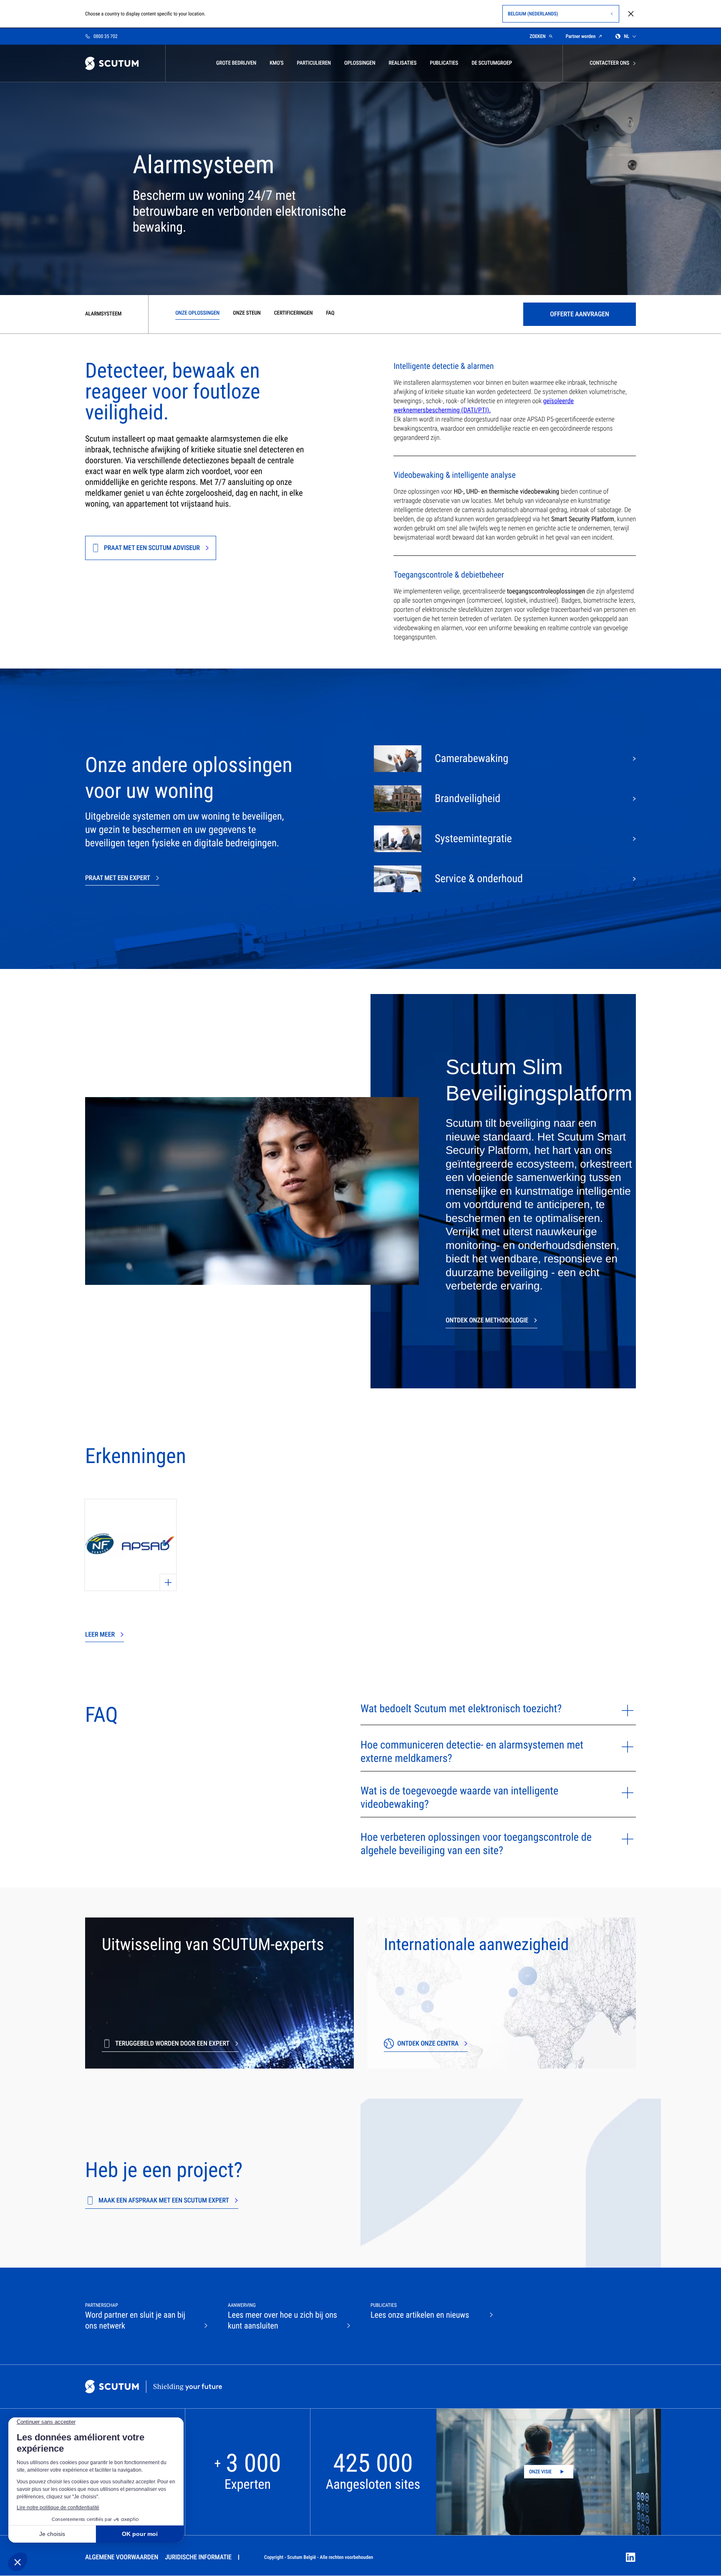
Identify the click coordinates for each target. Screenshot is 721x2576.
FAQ (330, 313)
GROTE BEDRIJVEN (236, 63)
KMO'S (276, 63)
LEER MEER (100, 1634)
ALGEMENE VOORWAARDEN (122, 2557)
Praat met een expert (118, 878)
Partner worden (581, 36)
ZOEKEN (538, 36)
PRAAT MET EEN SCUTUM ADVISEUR (152, 548)
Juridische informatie (198, 2557)
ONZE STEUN (247, 313)
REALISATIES (403, 63)
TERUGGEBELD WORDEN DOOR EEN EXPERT (172, 2043)
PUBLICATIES (444, 63)
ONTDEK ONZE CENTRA (428, 2043)
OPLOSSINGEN (360, 63)
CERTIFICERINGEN (294, 313)
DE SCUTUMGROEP (492, 63)
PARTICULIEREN (314, 63)
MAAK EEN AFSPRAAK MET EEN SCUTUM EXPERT (164, 2200)
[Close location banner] (631, 14)
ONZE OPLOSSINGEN (197, 313)
